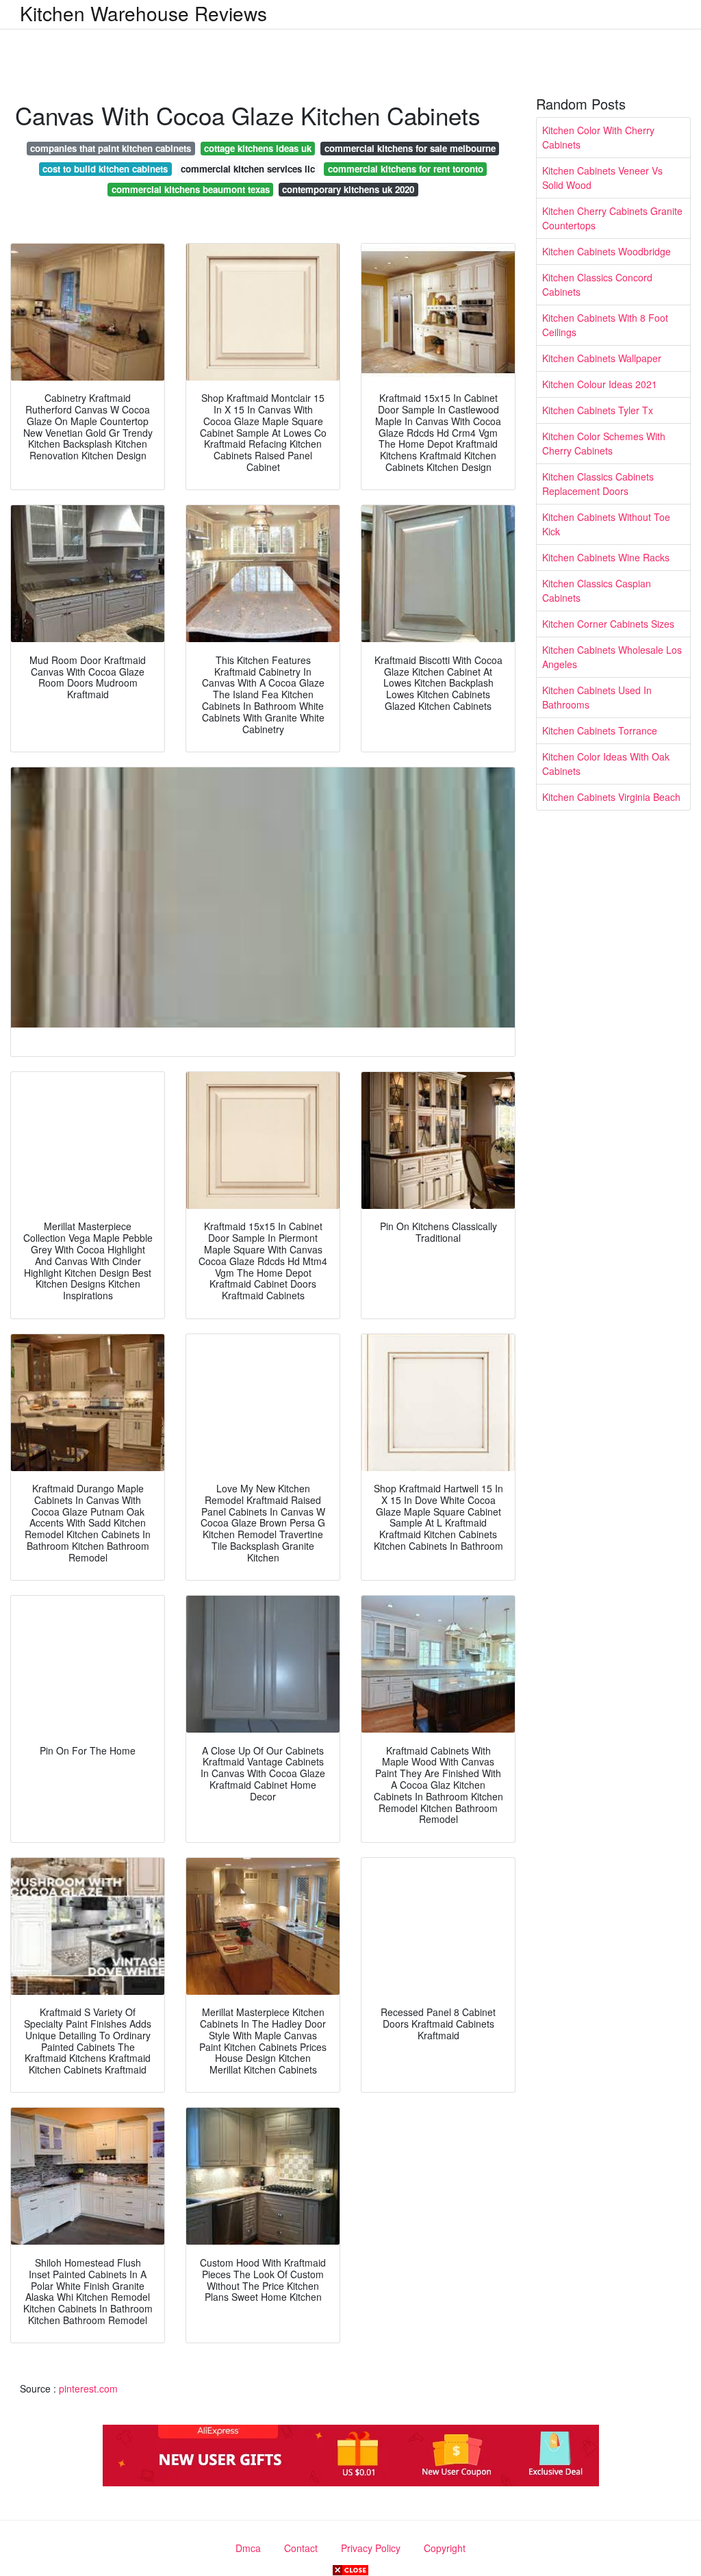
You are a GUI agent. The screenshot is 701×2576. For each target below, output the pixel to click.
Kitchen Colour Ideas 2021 (600, 384)
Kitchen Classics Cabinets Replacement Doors (598, 484)
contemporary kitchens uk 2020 (348, 189)
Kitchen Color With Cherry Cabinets (598, 137)
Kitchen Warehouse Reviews (143, 13)
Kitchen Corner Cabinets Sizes (608, 624)
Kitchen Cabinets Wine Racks (606, 557)
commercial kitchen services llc (248, 169)
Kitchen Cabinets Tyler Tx (598, 410)
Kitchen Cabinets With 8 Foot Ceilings (605, 325)
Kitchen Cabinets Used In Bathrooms (597, 697)
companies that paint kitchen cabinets (111, 148)
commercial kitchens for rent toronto (406, 169)
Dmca (248, 2548)
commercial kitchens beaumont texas (191, 189)
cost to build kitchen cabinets (105, 169)
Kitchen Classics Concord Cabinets (597, 284)
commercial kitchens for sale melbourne (410, 148)
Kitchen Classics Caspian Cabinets (597, 590)
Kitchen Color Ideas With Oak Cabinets (606, 764)
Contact (301, 2548)
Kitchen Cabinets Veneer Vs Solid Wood (602, 178)
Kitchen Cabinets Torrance (600, 730)
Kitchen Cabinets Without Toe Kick (606, 524)
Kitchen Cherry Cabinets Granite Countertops (612, 218)
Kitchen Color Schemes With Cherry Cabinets (604, 443)
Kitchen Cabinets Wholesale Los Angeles (612, 657)
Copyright (445, 2548)
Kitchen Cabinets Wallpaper (602, 358)
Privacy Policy (371, 2548)
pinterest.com (88, 2388)
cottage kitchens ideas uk (258, 148)
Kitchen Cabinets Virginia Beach (611, 797)
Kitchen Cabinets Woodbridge (607, 251)
